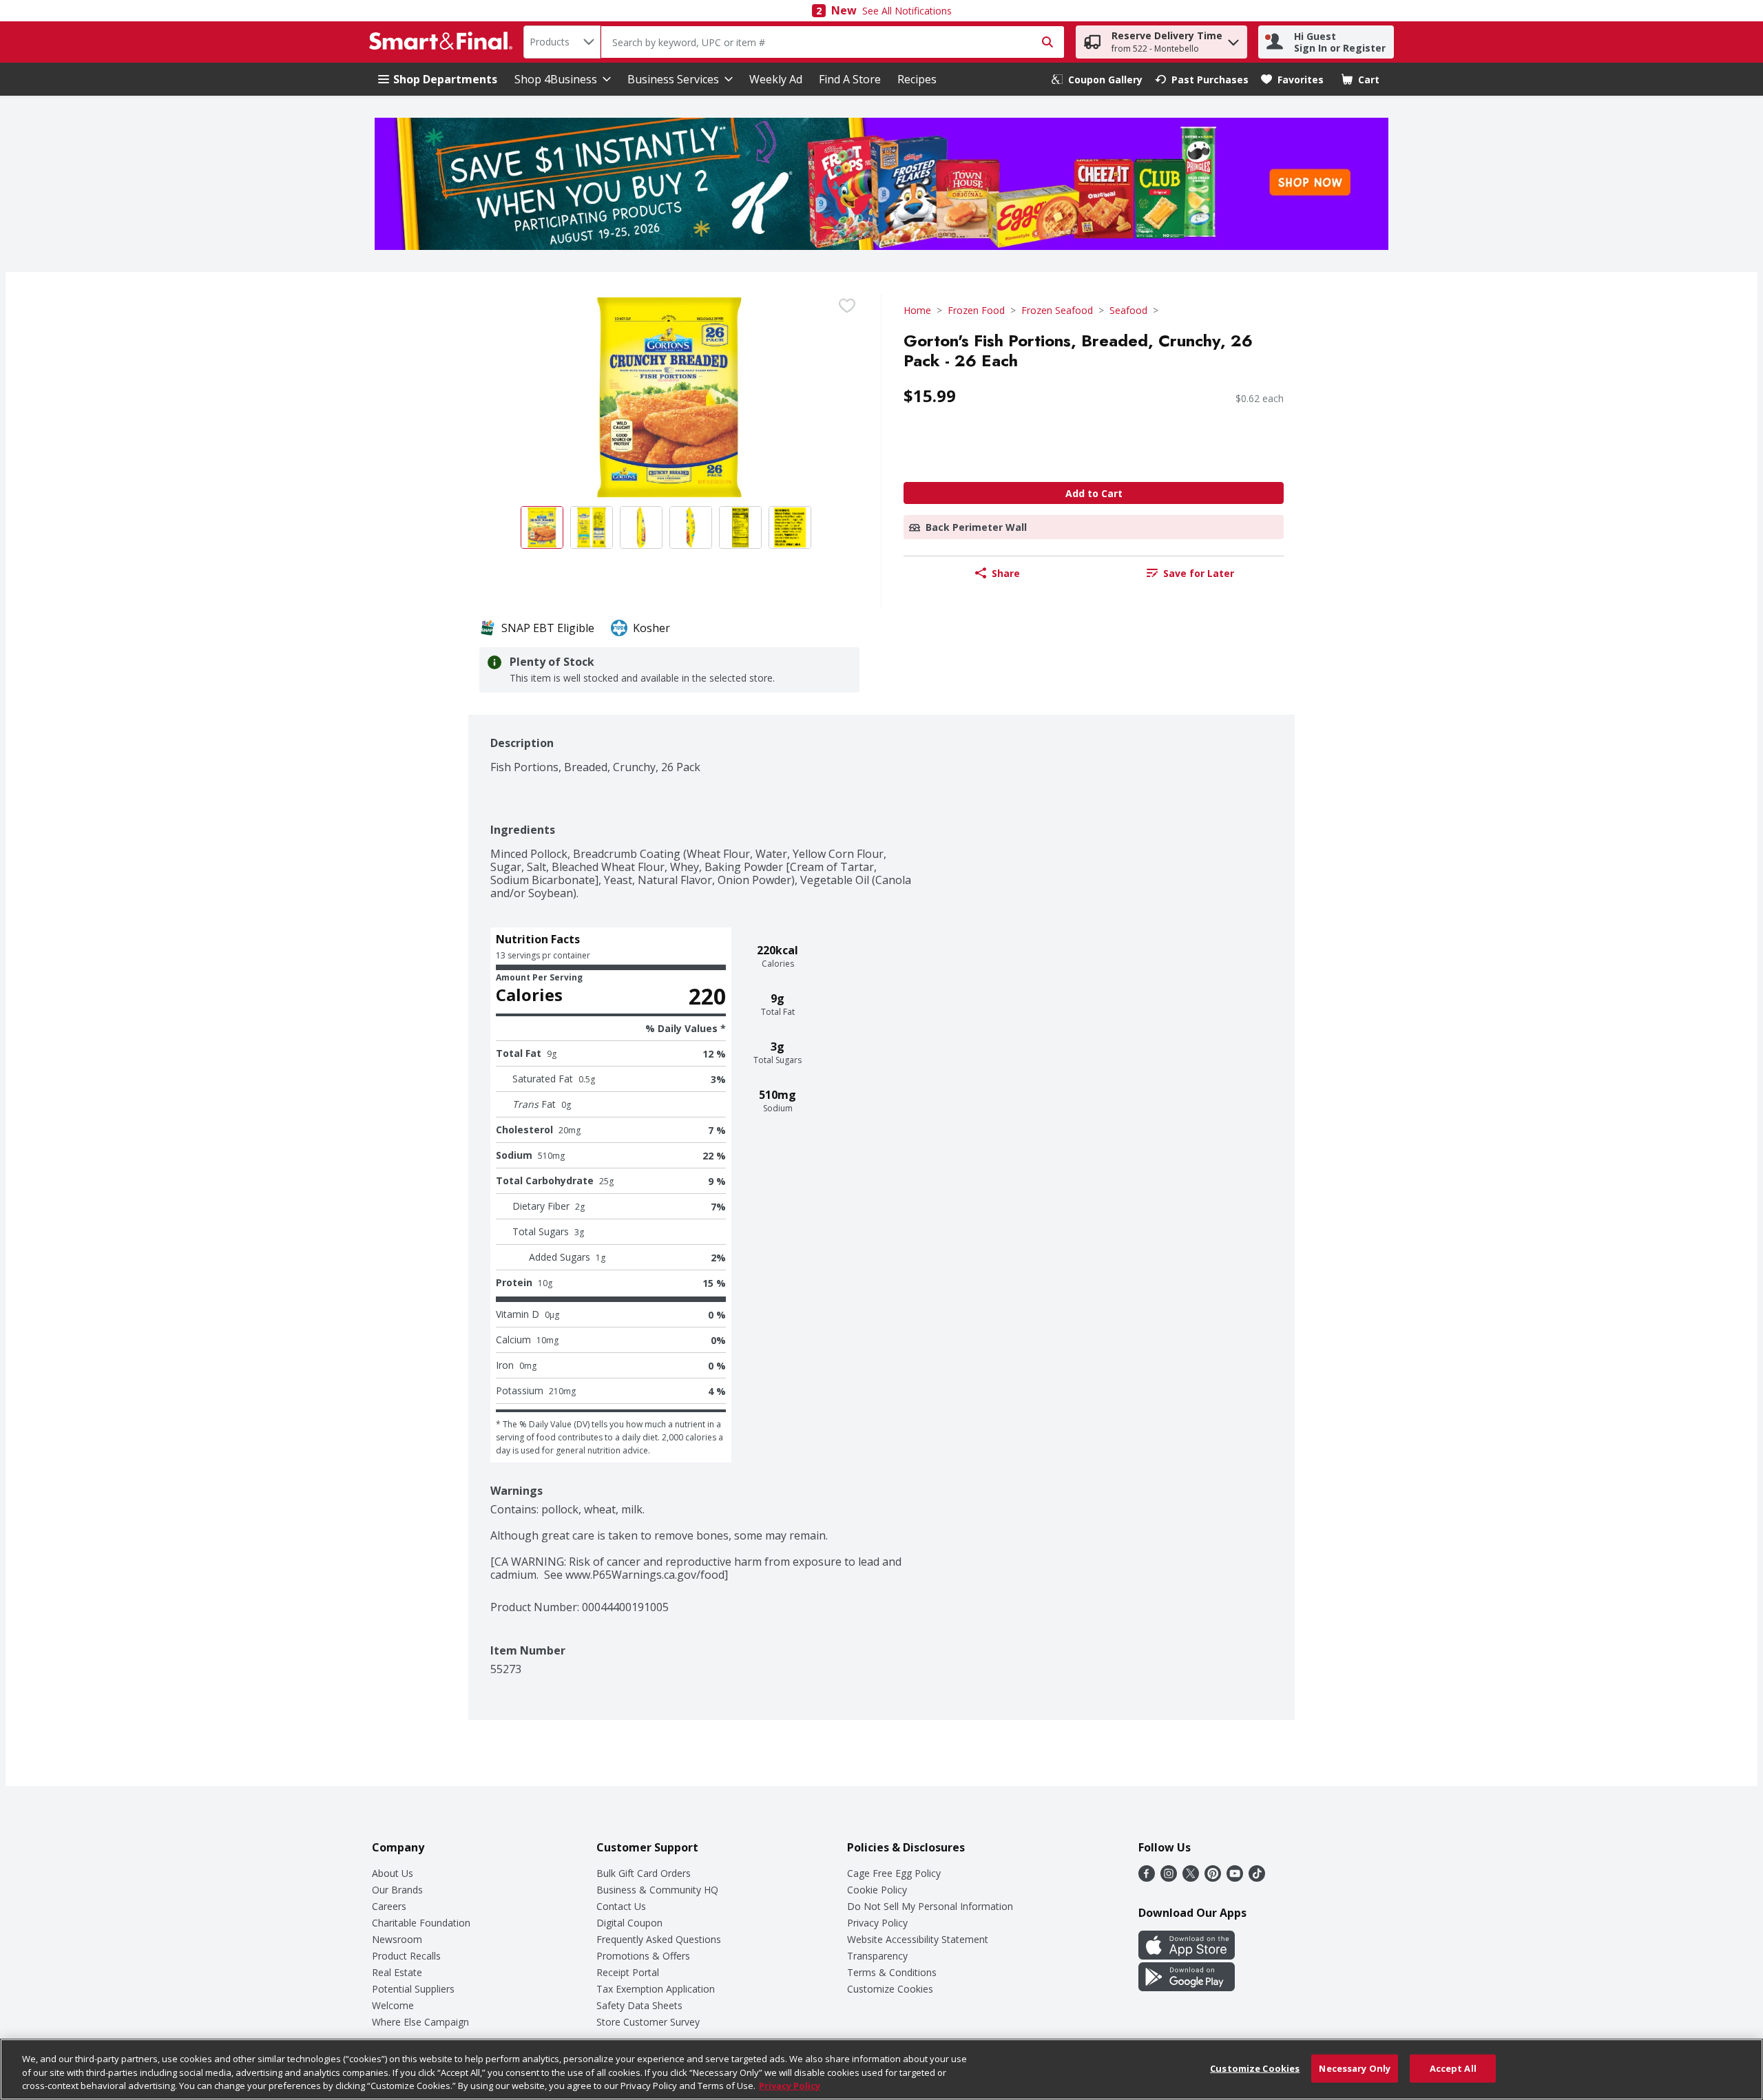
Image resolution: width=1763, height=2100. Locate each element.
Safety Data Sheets (639, 2005)
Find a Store (850, 79)
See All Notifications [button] (907, 11)
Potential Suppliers (413, 1989)
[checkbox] (847, 306)
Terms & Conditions (892, 1972)
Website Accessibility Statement (918, 1939)
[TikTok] (1257, 1878)
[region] (881, 2069)
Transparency (877, 1956)
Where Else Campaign (420, 2022)
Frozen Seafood (1057, 310)
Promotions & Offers (643, 1956)
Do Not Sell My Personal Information (930, 1906)
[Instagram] (1169, 1878)
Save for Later (1199, 573)
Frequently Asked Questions (659, 1939)
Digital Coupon (629, 1923)
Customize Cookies (890, 1989)
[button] (1233, 39)
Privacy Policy (877, 1923)
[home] (444, 42)
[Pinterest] (1213, 1878)
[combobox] (562, 42)
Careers (389, 1906)
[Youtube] (1235, 1878)
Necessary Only (1355, 2068)
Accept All (1453, 2068)
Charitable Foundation (421, 1923)
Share (1006, 573)
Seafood (1128, 310)
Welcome (393, 2005)
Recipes (917, 79)
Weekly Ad (776, 79)
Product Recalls (406, 1956)
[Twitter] (1191, 1878)
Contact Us (621, 1906)
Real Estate (397, 1972)
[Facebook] (1147, 1878)
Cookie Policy (877, 1890)
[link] (1097, 80)
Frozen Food (976, 310)
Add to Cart (1094, 493)
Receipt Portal (628, 1972)
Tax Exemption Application (656, 1989)
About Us (393, 1873)
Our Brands (397, 1890)
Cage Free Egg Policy (894, 1873)
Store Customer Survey (648, 2022)
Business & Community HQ (657, 1890)
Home (917, 310)
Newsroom (397, 1939)
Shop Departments (445, 79)
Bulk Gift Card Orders (644, 1873)
